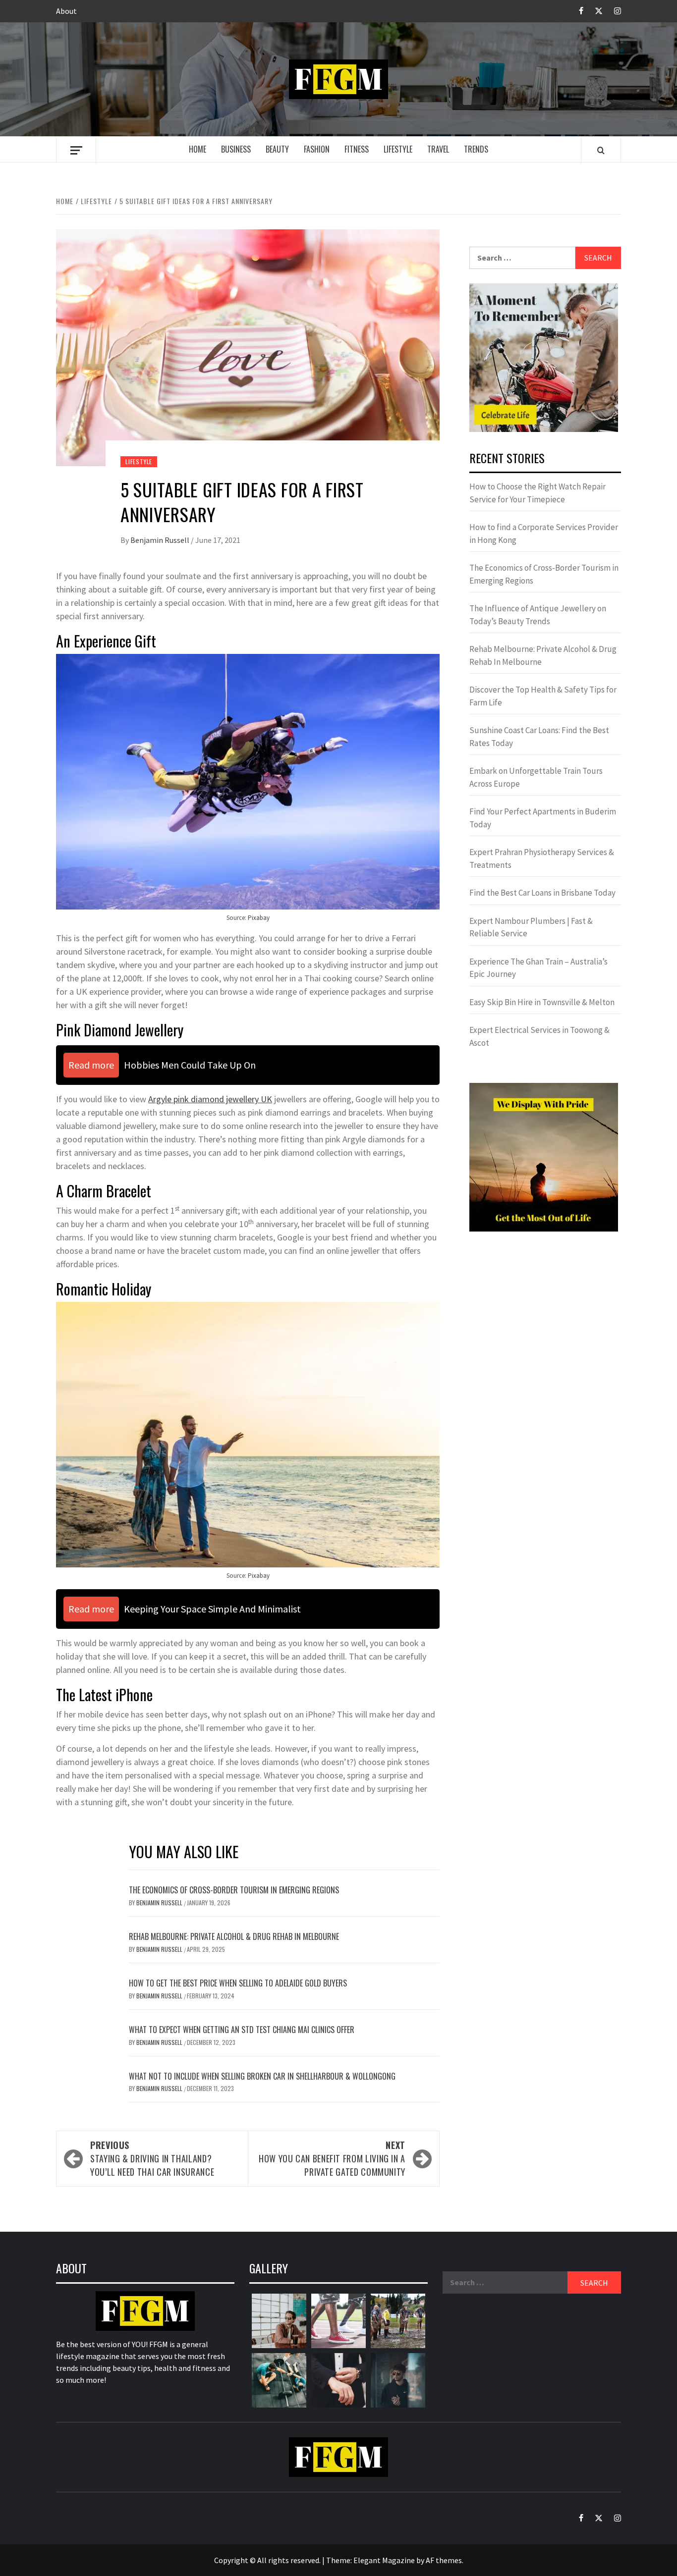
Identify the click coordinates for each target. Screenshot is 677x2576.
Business (236, 149)
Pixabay (259, 918)
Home (197, 149)
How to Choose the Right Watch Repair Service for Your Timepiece (537, 493)
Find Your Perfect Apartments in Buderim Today (543, 818)
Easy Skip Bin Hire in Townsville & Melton (542, 1002)
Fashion (317, 149)
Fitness (357, 149)
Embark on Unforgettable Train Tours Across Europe (536, 777)
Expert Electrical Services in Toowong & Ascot (539, 1036)
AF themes (444, 2560)
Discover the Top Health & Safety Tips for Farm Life (543, 696)
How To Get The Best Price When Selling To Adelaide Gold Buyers (238, 1983)
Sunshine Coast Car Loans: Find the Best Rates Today (539, 737)
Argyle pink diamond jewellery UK (210, 1099)
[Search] (601, 150)
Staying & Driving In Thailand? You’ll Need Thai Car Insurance (152, 2158)
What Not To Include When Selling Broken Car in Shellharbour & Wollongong (262, 2076)
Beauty (277, 149)
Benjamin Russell (161, 540)
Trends (476, 149)
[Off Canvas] (76, 150)
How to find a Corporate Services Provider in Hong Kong (544, 534)
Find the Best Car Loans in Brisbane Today (542, 893)
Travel (438, 149)
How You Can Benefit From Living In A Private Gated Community (332, 2158)
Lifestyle (398, 149)
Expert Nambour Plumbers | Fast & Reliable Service (531, 927)
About (66, 11)
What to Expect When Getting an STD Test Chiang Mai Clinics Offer (242, 2030)
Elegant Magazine (384, 2560)
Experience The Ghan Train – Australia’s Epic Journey (538, 968)
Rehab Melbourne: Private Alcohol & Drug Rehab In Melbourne (234, 1936)
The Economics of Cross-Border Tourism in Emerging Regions (234, 1890)
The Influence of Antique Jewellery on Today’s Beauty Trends (538, 615)
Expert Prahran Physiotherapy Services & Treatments (542, 859)
